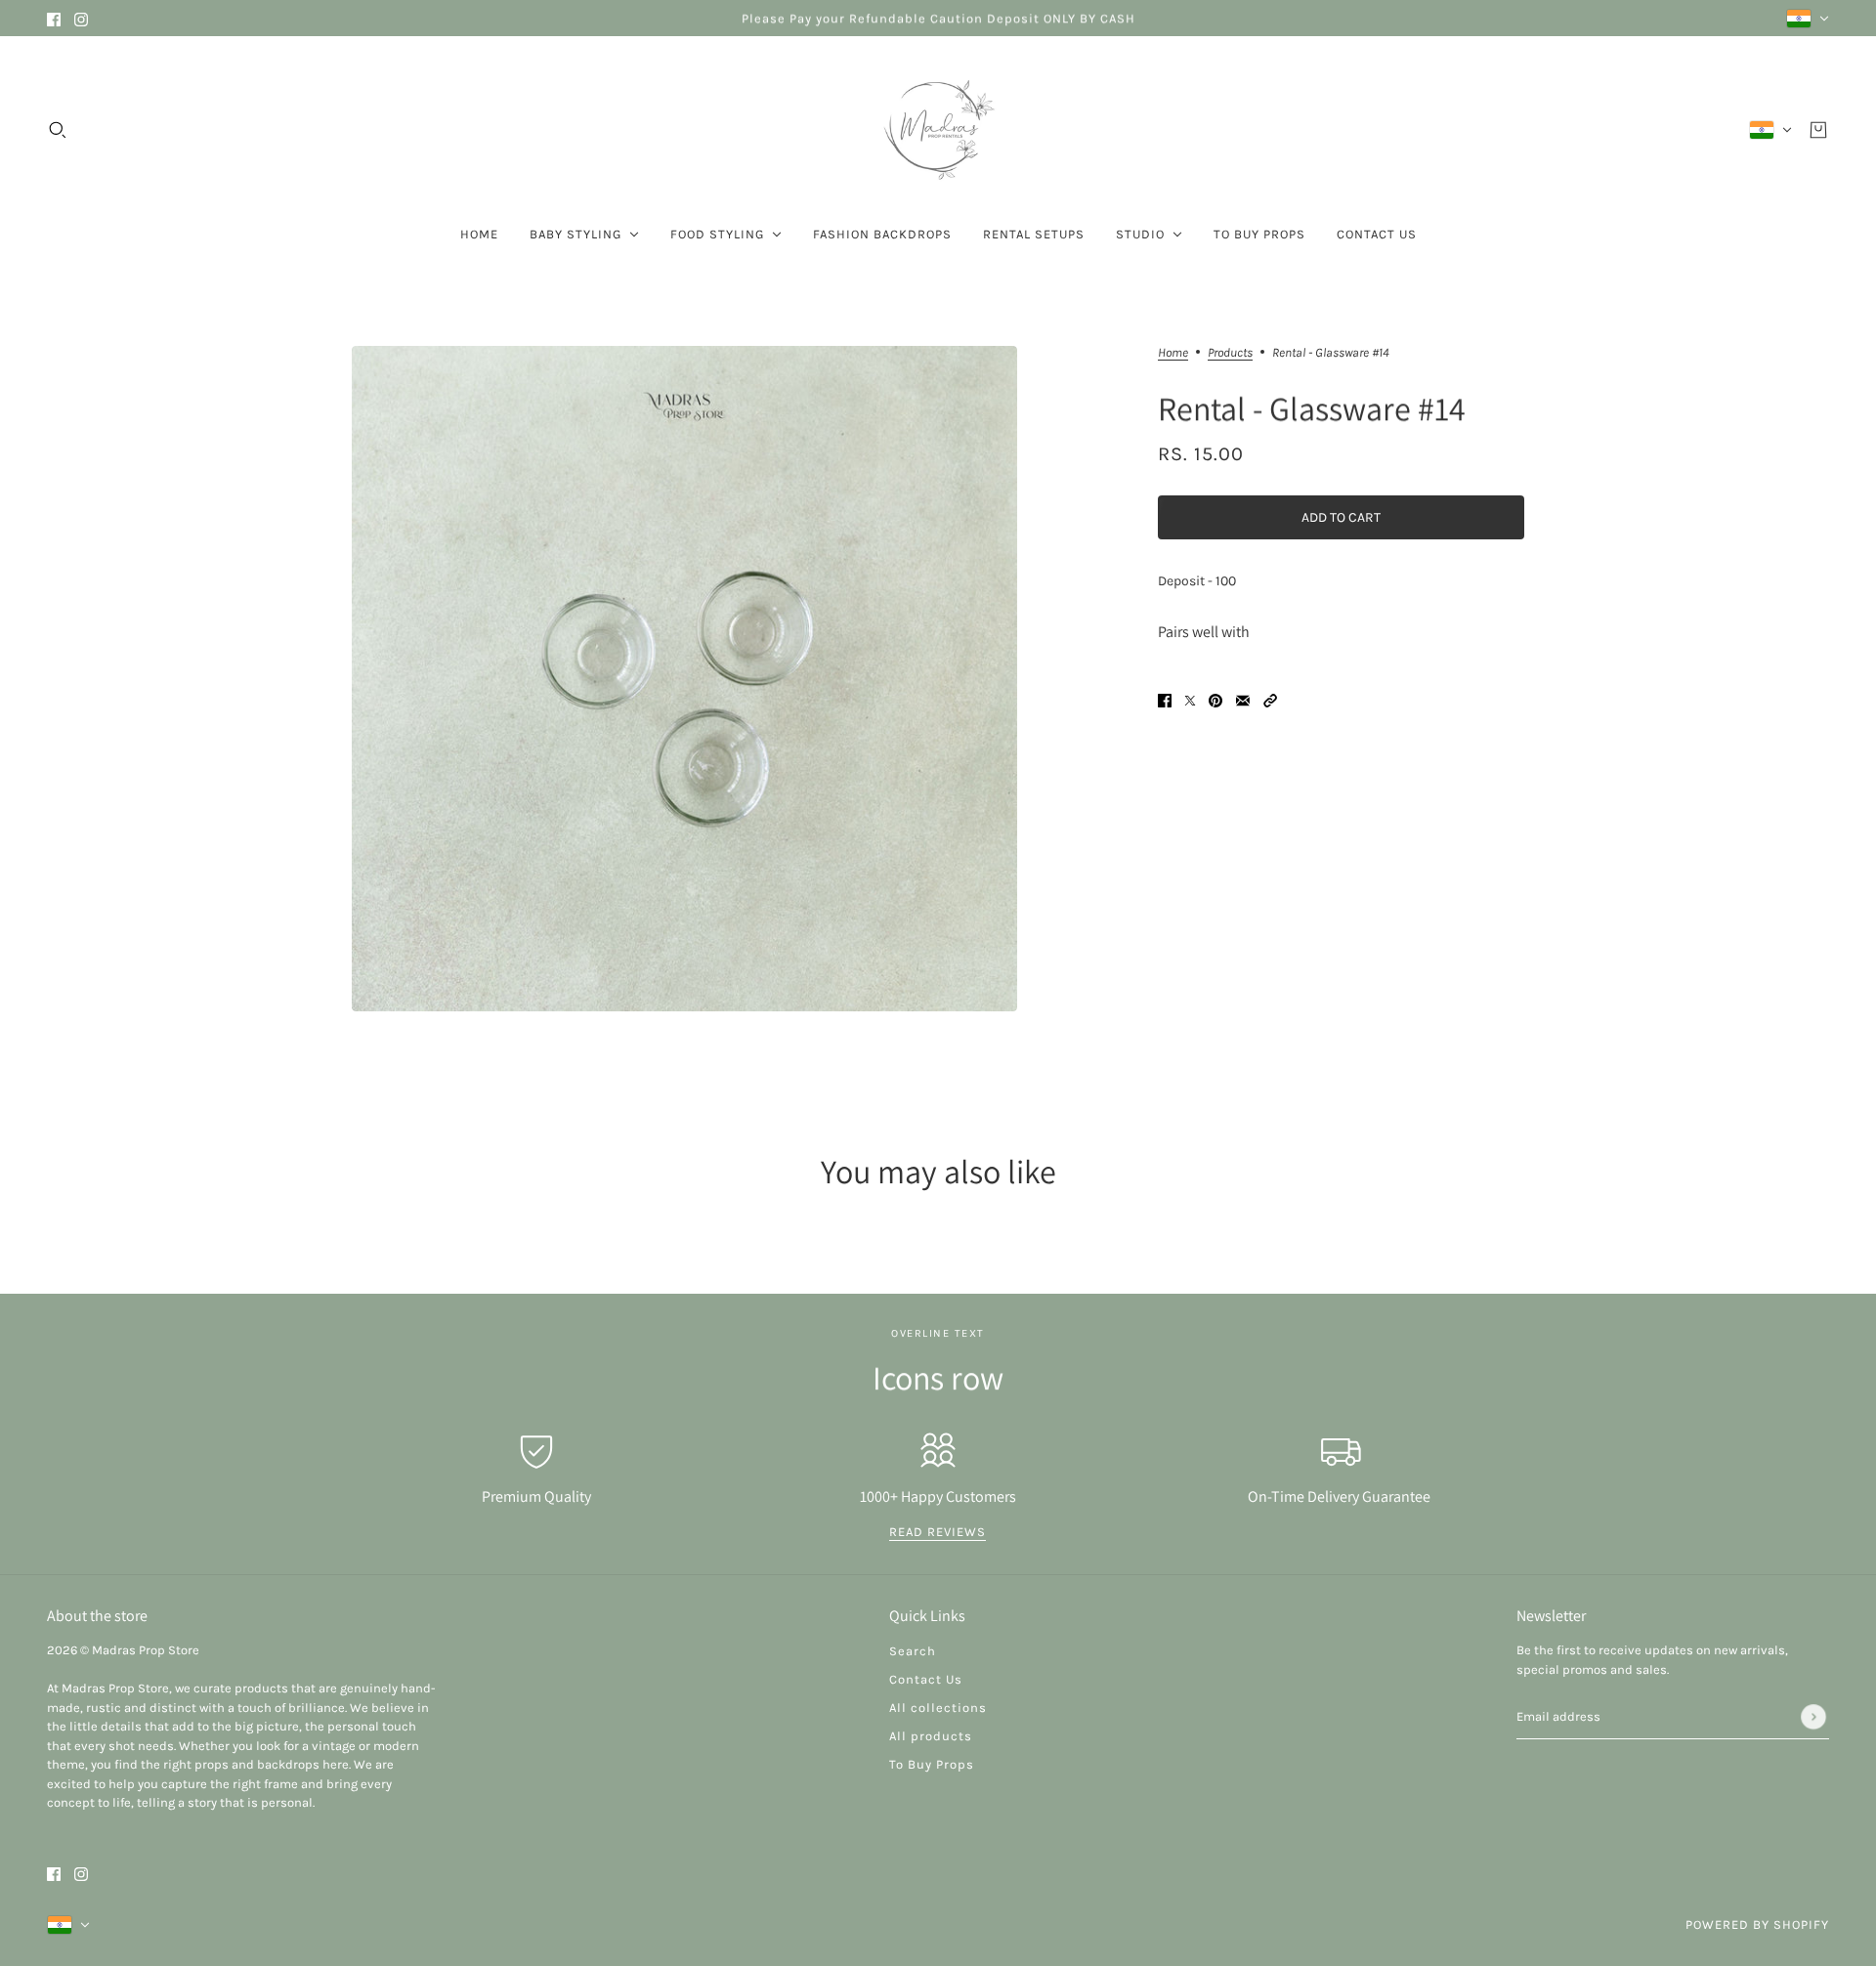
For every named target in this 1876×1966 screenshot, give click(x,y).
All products (931, 1736)
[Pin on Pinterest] (1215, 699)
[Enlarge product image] (684, 679)
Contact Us (926, 1679)
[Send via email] (1243, 699)
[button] (1270, 699)
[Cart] (1818, 130)
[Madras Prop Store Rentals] (938, 130)
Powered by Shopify (1757, 1924)
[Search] (58, 130)
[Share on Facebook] (1165, 699)
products (1230, 353)
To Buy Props (932, 1764)
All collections (938, 1708)
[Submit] (1813, 1717)
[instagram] (81, 18)
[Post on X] (1190, 699)
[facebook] (54, 18)
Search (913, 1651)
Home (1173, 353)
